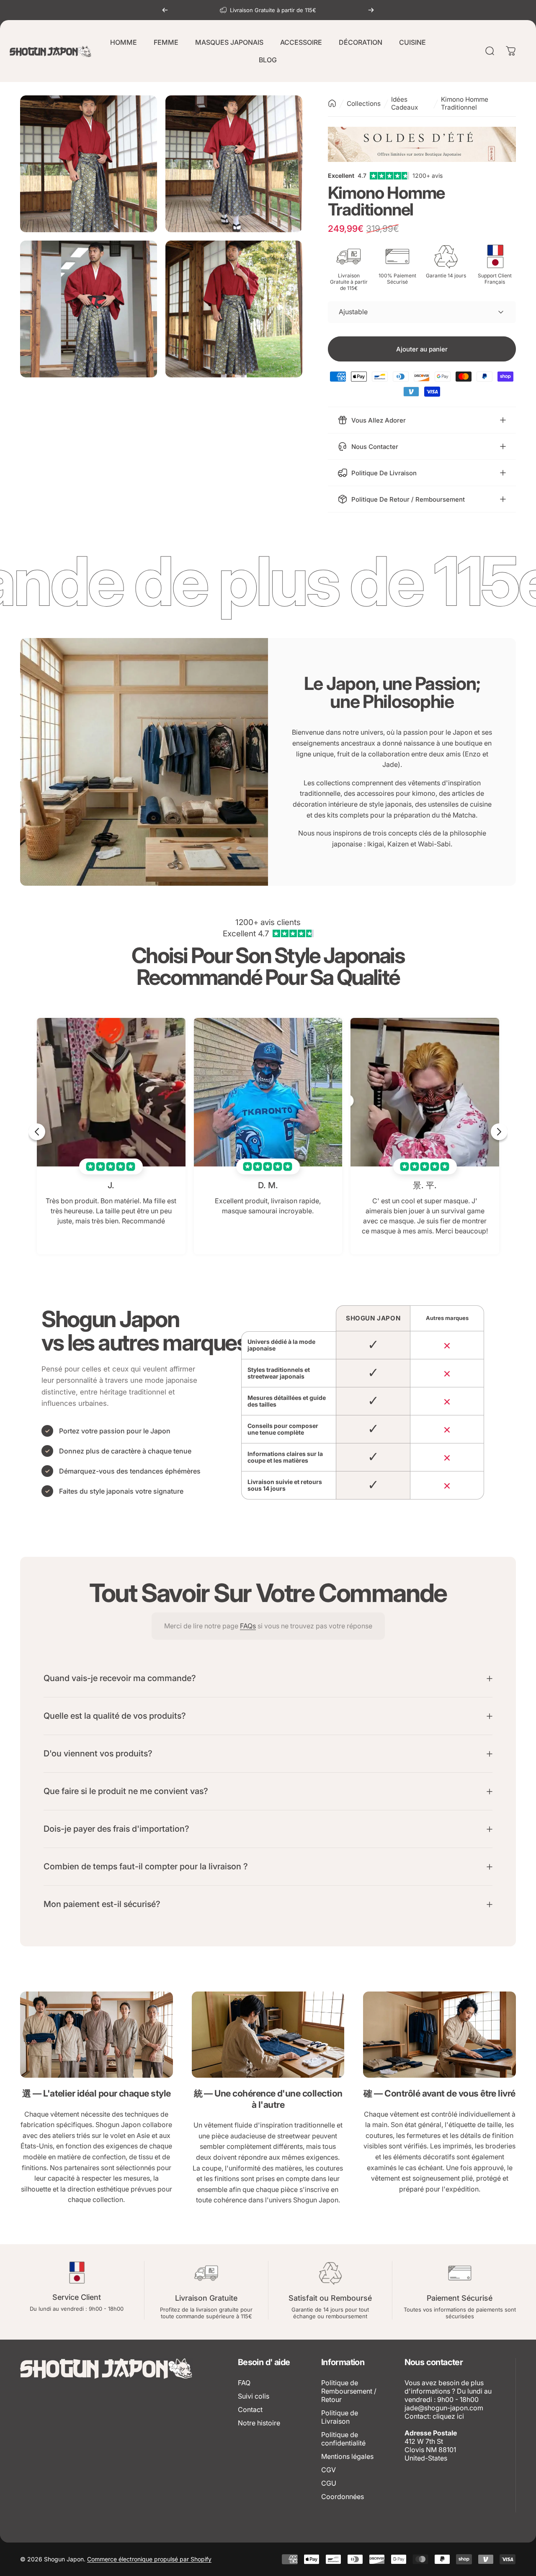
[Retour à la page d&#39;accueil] (332, 103)
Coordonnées (343, 2497)
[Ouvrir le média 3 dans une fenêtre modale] (89, 309)
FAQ (244, 2383)
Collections (364, 104)
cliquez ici (448, 2416)
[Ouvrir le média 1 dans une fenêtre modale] (89, 164)
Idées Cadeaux (405, 103)
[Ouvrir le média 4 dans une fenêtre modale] (234, 309)
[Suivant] (371, 10)
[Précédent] (165, 10)
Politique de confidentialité (343, 2439)
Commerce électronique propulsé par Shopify (149, 2559)
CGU (329, 2483)
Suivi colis (254, 2396)
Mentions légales (347, 2456)
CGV (329, 2470)
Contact (250, 2409)
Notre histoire (259, 2423)
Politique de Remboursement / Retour (349, 2391)
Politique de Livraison (340, 2417)
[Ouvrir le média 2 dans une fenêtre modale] (234, 164)
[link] (97, 2035)
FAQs (248, 1626)
